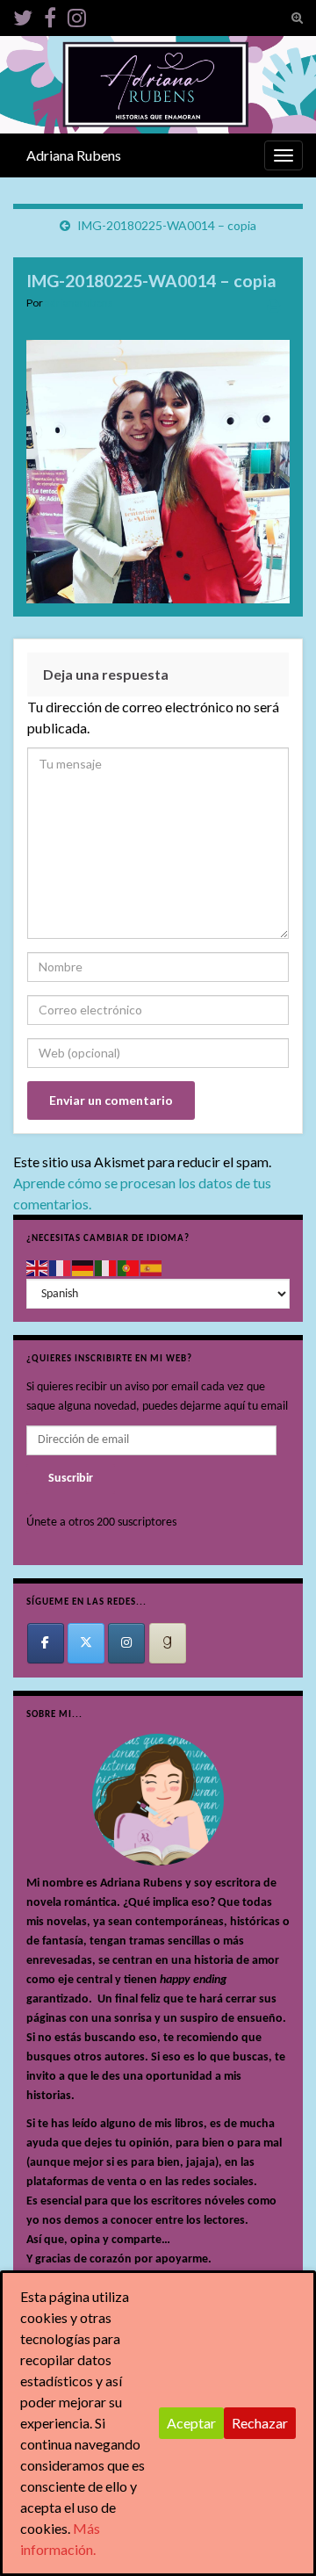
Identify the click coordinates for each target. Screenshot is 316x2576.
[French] (61, 1268)
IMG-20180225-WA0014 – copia (167, 225)
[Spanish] (152, 1268)
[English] (38, 1268)
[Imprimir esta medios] (274, 305)
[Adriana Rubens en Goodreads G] (168, 1643)
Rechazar (260, 2423)
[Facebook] (50, 14)
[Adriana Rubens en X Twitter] (86, 1643)
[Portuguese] (129, 1268)
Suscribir (71, 1479)
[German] (83, 1268)
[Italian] (106, 1268)
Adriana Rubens (74, 155)
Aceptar (191, 2423)
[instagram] (77, 14)
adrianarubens (79, 303)
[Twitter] (23, 14)
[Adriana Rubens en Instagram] (126, 1643)
